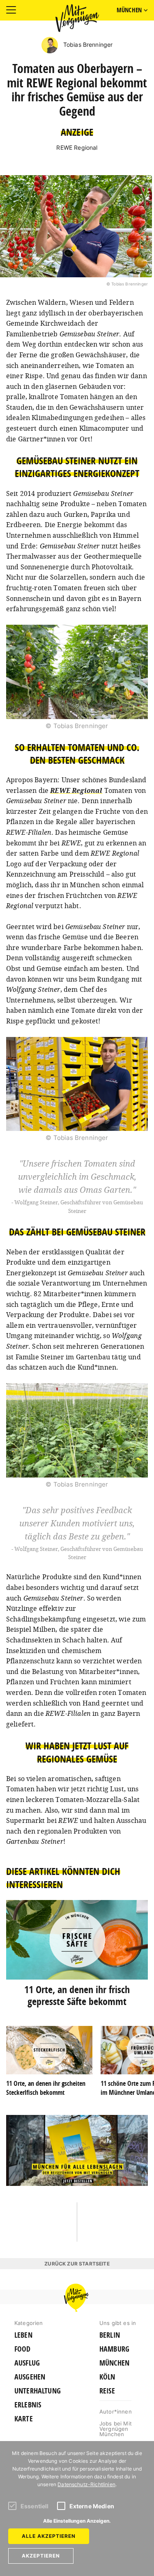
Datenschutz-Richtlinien (86, 2484)
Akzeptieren (41, 2556)
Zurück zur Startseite (77, 2264)
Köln (107, 2377)
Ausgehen (30, 2377)
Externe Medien (92, 2506)
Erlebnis (28, 2405)
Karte (24, 2419)
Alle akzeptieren (49, 2536)
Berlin (110, 2335)
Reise (107, 2391)
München (114, 2363)
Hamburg (114, 2349)
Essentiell (35, 2506)
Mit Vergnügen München (77, 18)
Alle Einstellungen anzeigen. (77, 2521)
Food (23, 2349)
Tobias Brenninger (87, 45)
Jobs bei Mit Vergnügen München (116, 2429)
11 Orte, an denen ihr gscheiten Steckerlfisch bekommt (46, 2088)
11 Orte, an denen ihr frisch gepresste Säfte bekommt (77, 1995)
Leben (23, 2335)
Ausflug (27, 2363)
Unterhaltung (38, 2391)
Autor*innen (116, 2412)
